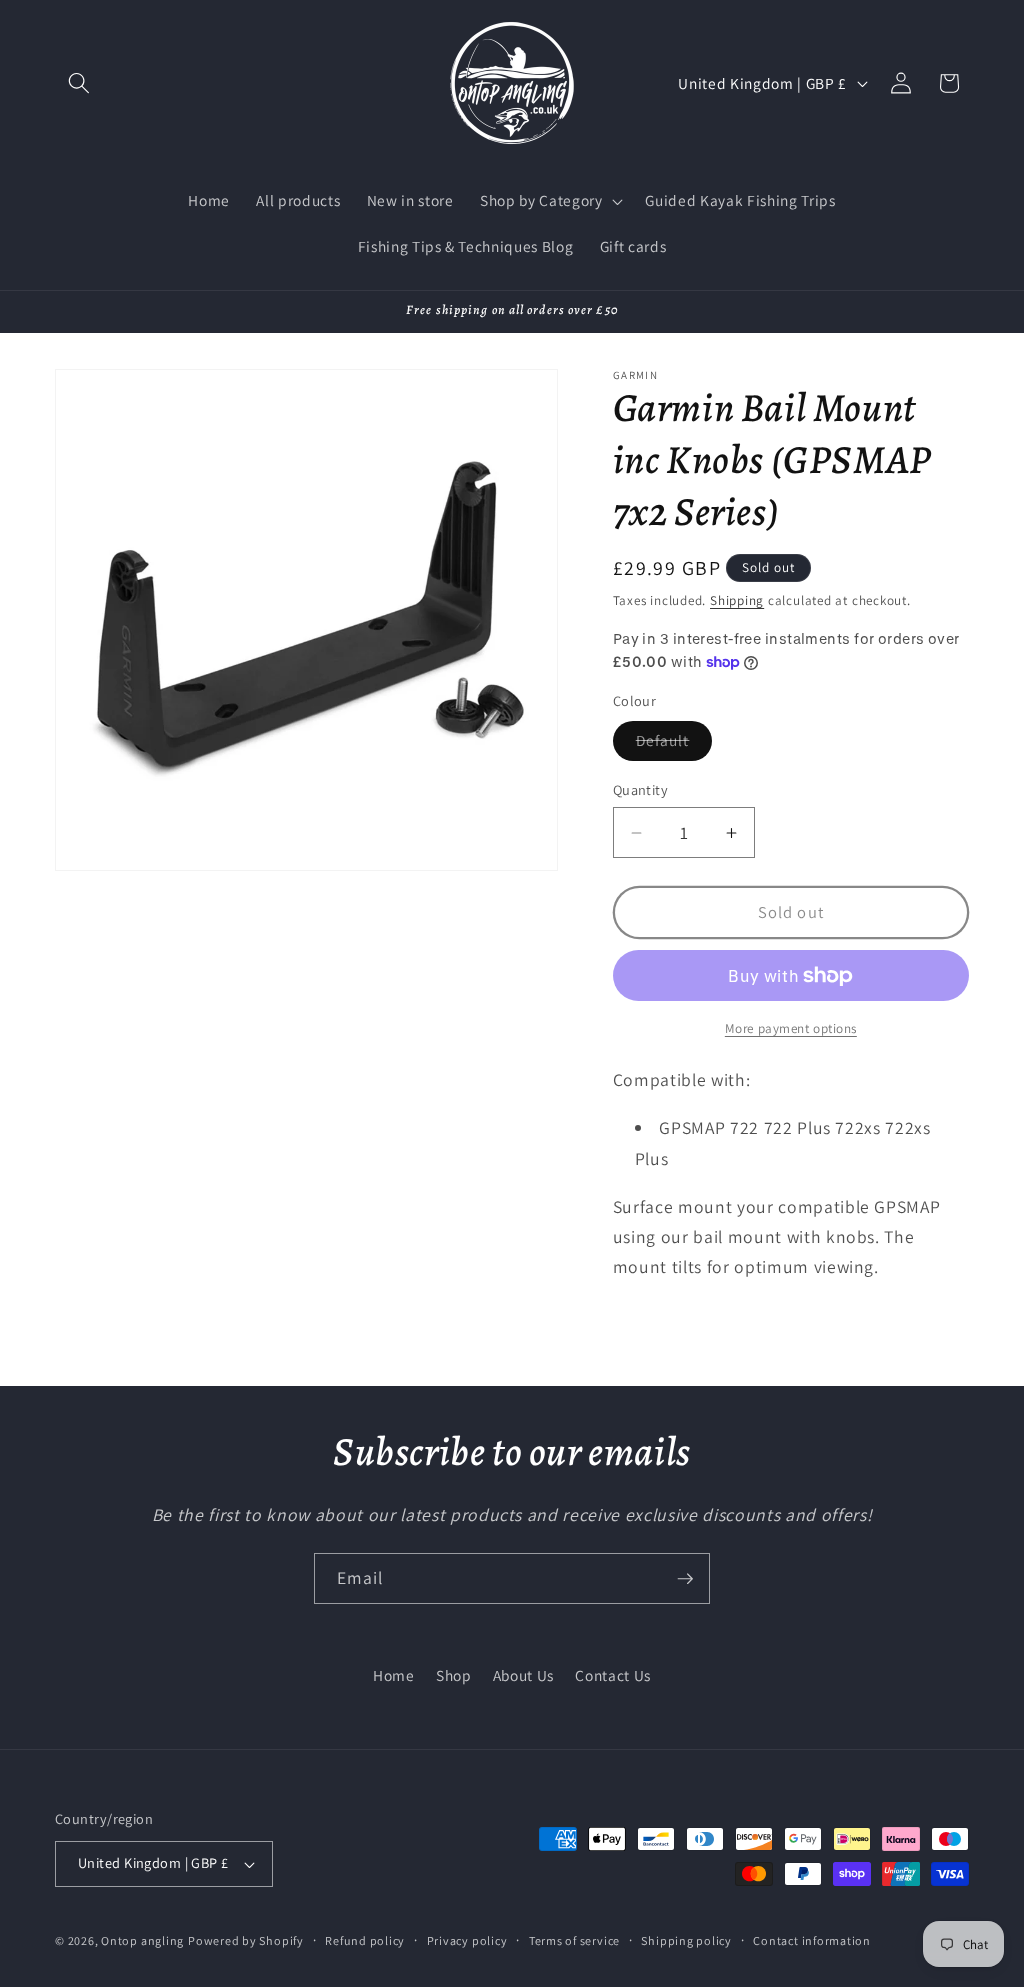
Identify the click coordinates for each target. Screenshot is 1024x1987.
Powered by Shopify (246, 1940)
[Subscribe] (685, 1579)
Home (394, 1675)
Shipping (737, 600)
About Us (523, 1675)
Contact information (812, 1940)
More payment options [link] (791, 1028)
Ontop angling (142, 1940)
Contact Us (613, 1675)
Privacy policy (467, 1940)
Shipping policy (686, 1940)
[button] (79, 83)
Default (674, 744)
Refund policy (365, 1940)
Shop (454, 1675)
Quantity (641, 789)
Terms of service (574, 1940)
